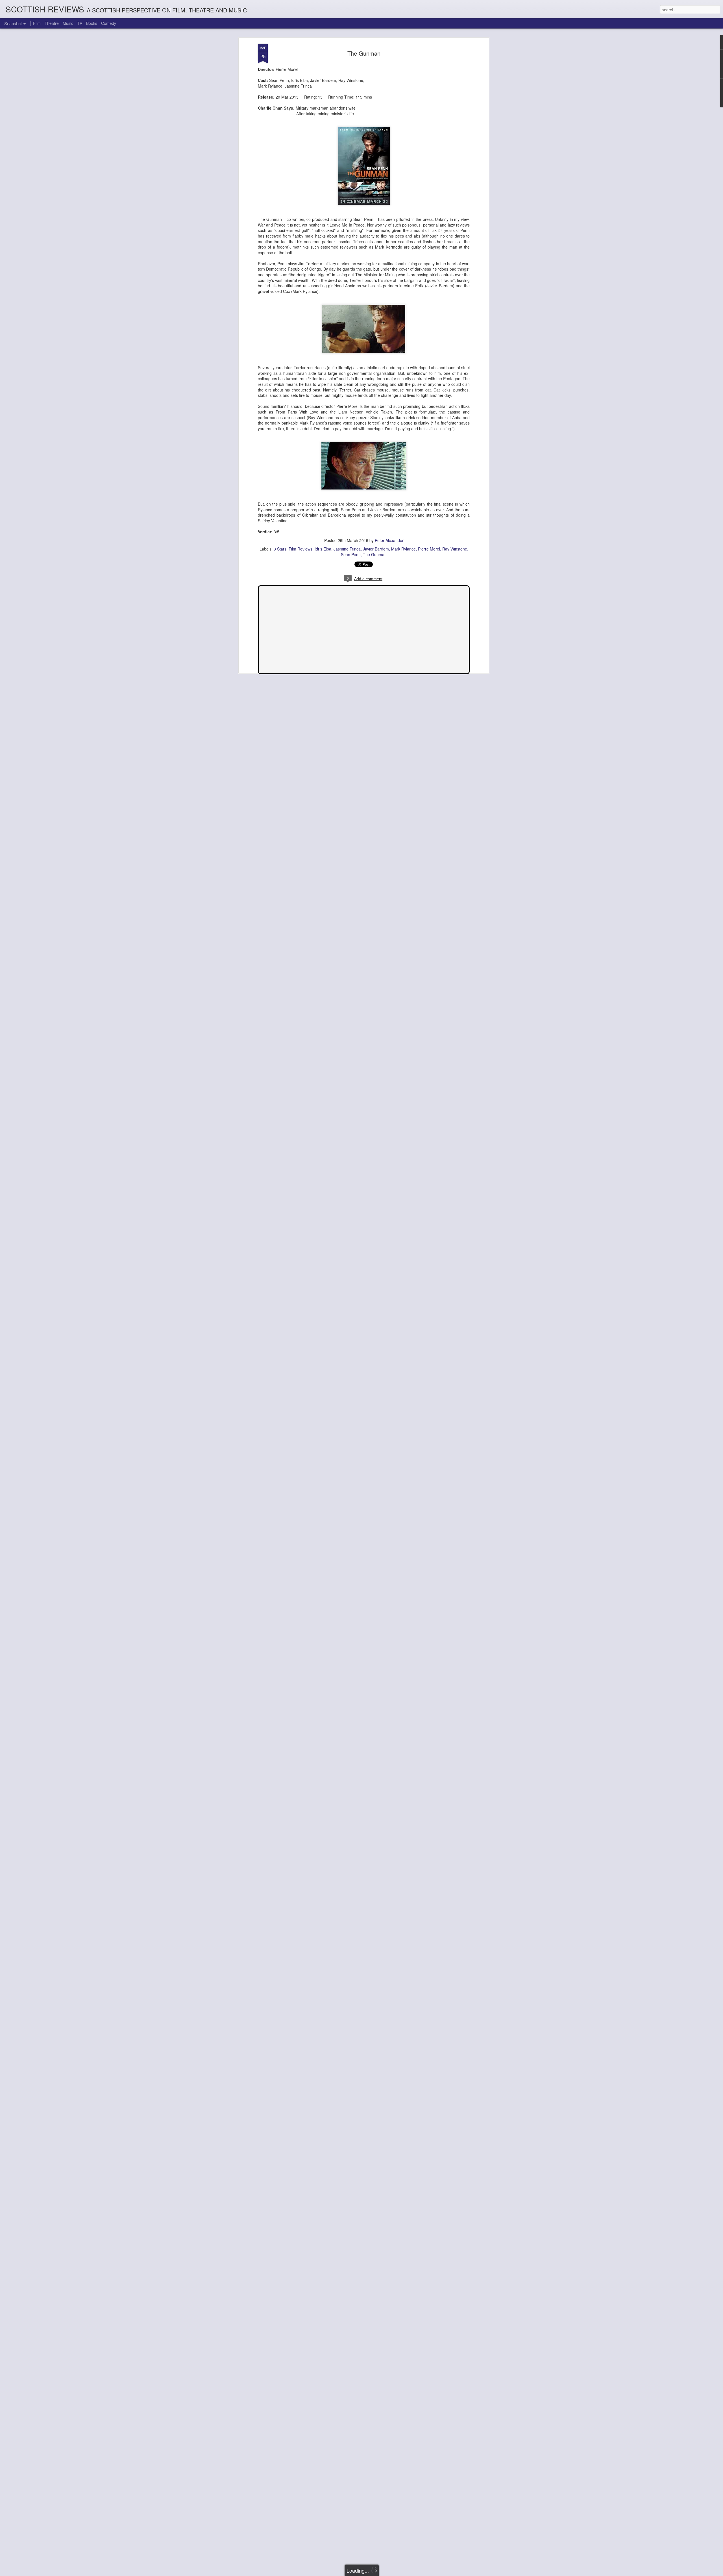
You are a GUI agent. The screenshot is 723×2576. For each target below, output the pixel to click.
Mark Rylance (403, 549)
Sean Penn (351, 554)
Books (92, 23)
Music (68, 23)
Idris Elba (323, 549)
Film (37, 23)
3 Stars (280, 549)
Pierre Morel (429, 549)
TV (80, 23)
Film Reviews (300, 549)
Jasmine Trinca (347, 549)
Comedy (109, 23)
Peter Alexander (389, 540)
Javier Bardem (376, 549)
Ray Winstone (455, 549)
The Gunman (364, 53)
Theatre (52, 23)
